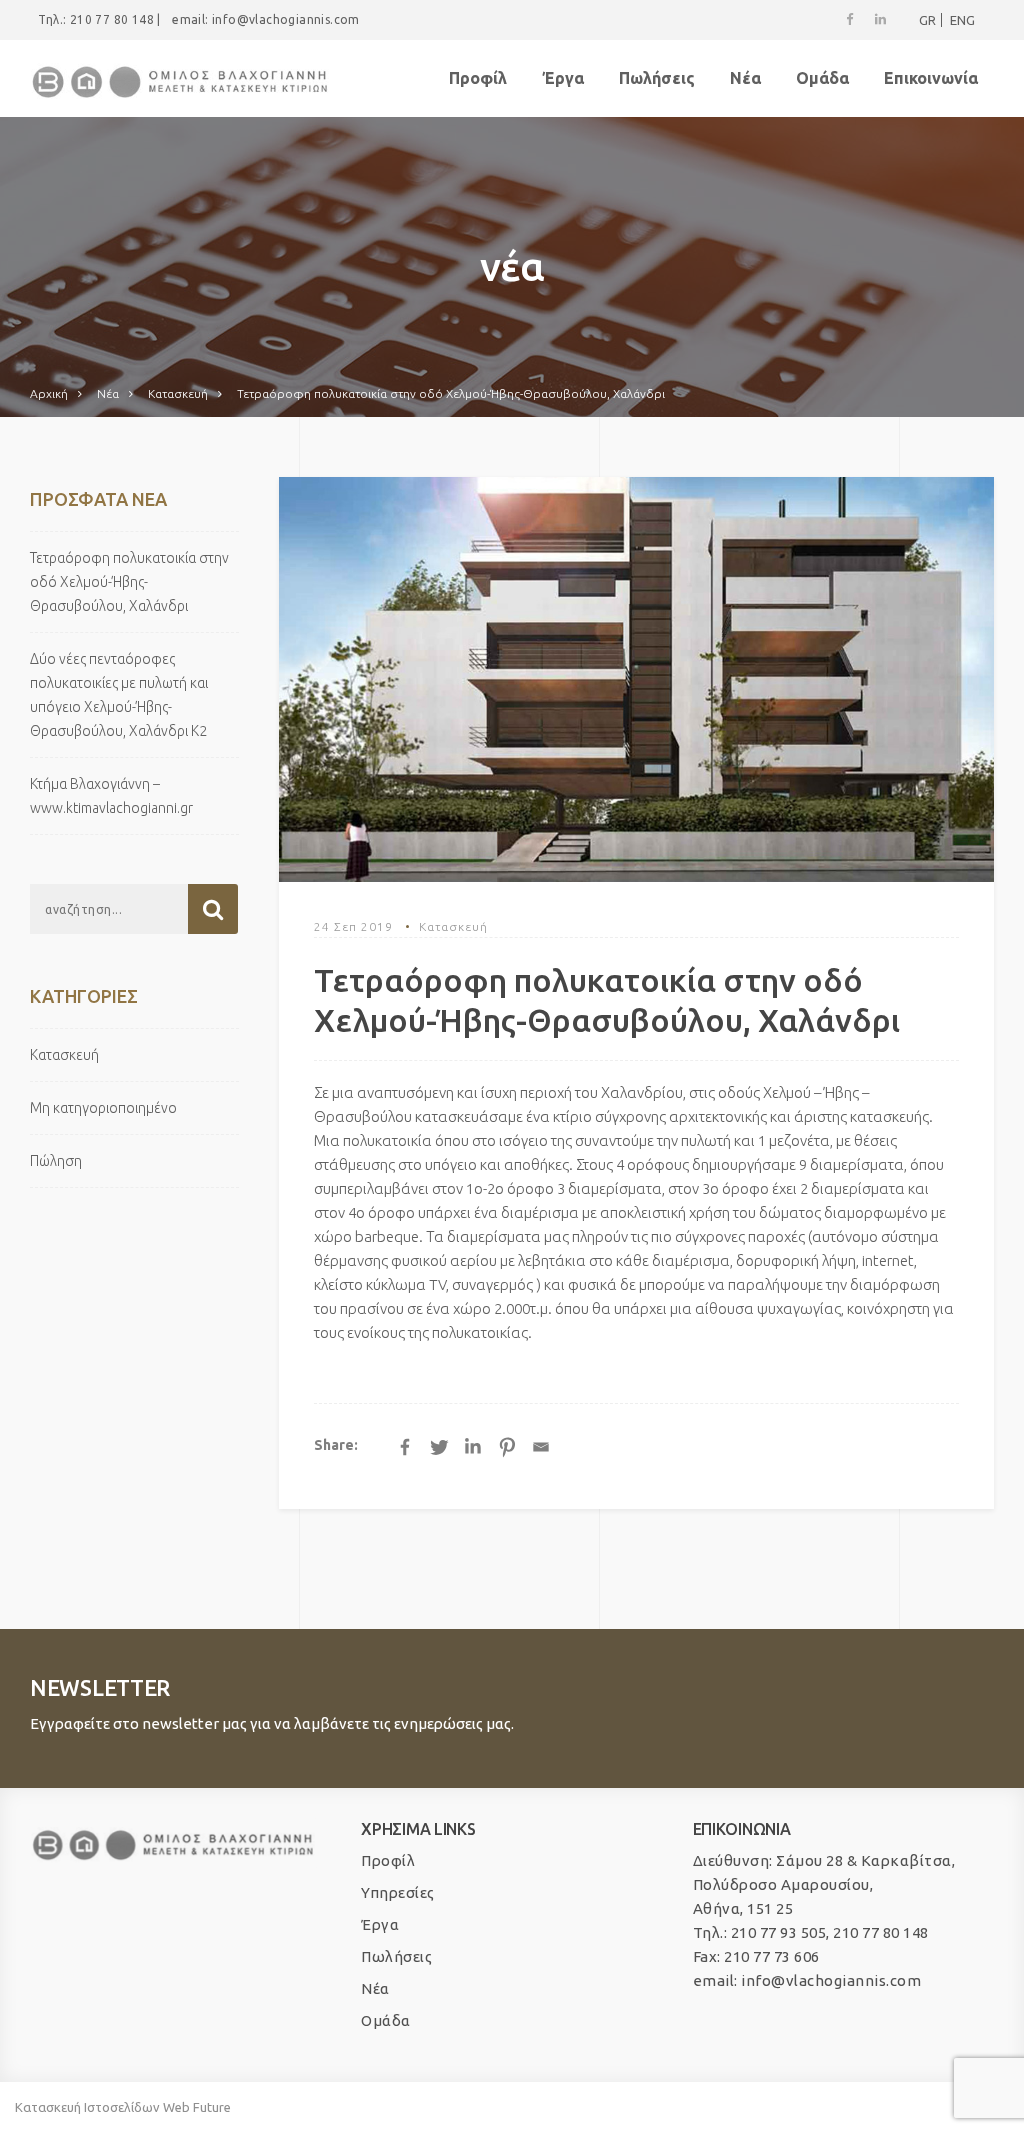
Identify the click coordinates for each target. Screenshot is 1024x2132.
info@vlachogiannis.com (286, 19)
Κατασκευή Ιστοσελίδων (87, 2107)
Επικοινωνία (931, 78)
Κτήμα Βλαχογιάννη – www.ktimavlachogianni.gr (111, 796)
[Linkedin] (473, 1447)
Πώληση (56, 1161)
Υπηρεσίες (398, 1892)
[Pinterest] (507, 1447)
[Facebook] (405, 1447)
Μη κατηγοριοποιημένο (103, 1108)
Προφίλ (478, 78)
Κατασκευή (453, 926)
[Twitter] (439, 1447)
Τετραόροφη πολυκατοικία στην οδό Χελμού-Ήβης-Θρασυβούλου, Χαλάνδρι (129, 582)
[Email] (541, 1447)
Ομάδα (822, 78)
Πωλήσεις (657, 78)
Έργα (563, 78)
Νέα (745, 78)
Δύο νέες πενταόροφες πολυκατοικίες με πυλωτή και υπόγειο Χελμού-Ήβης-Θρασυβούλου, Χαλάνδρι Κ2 (119, 695)
